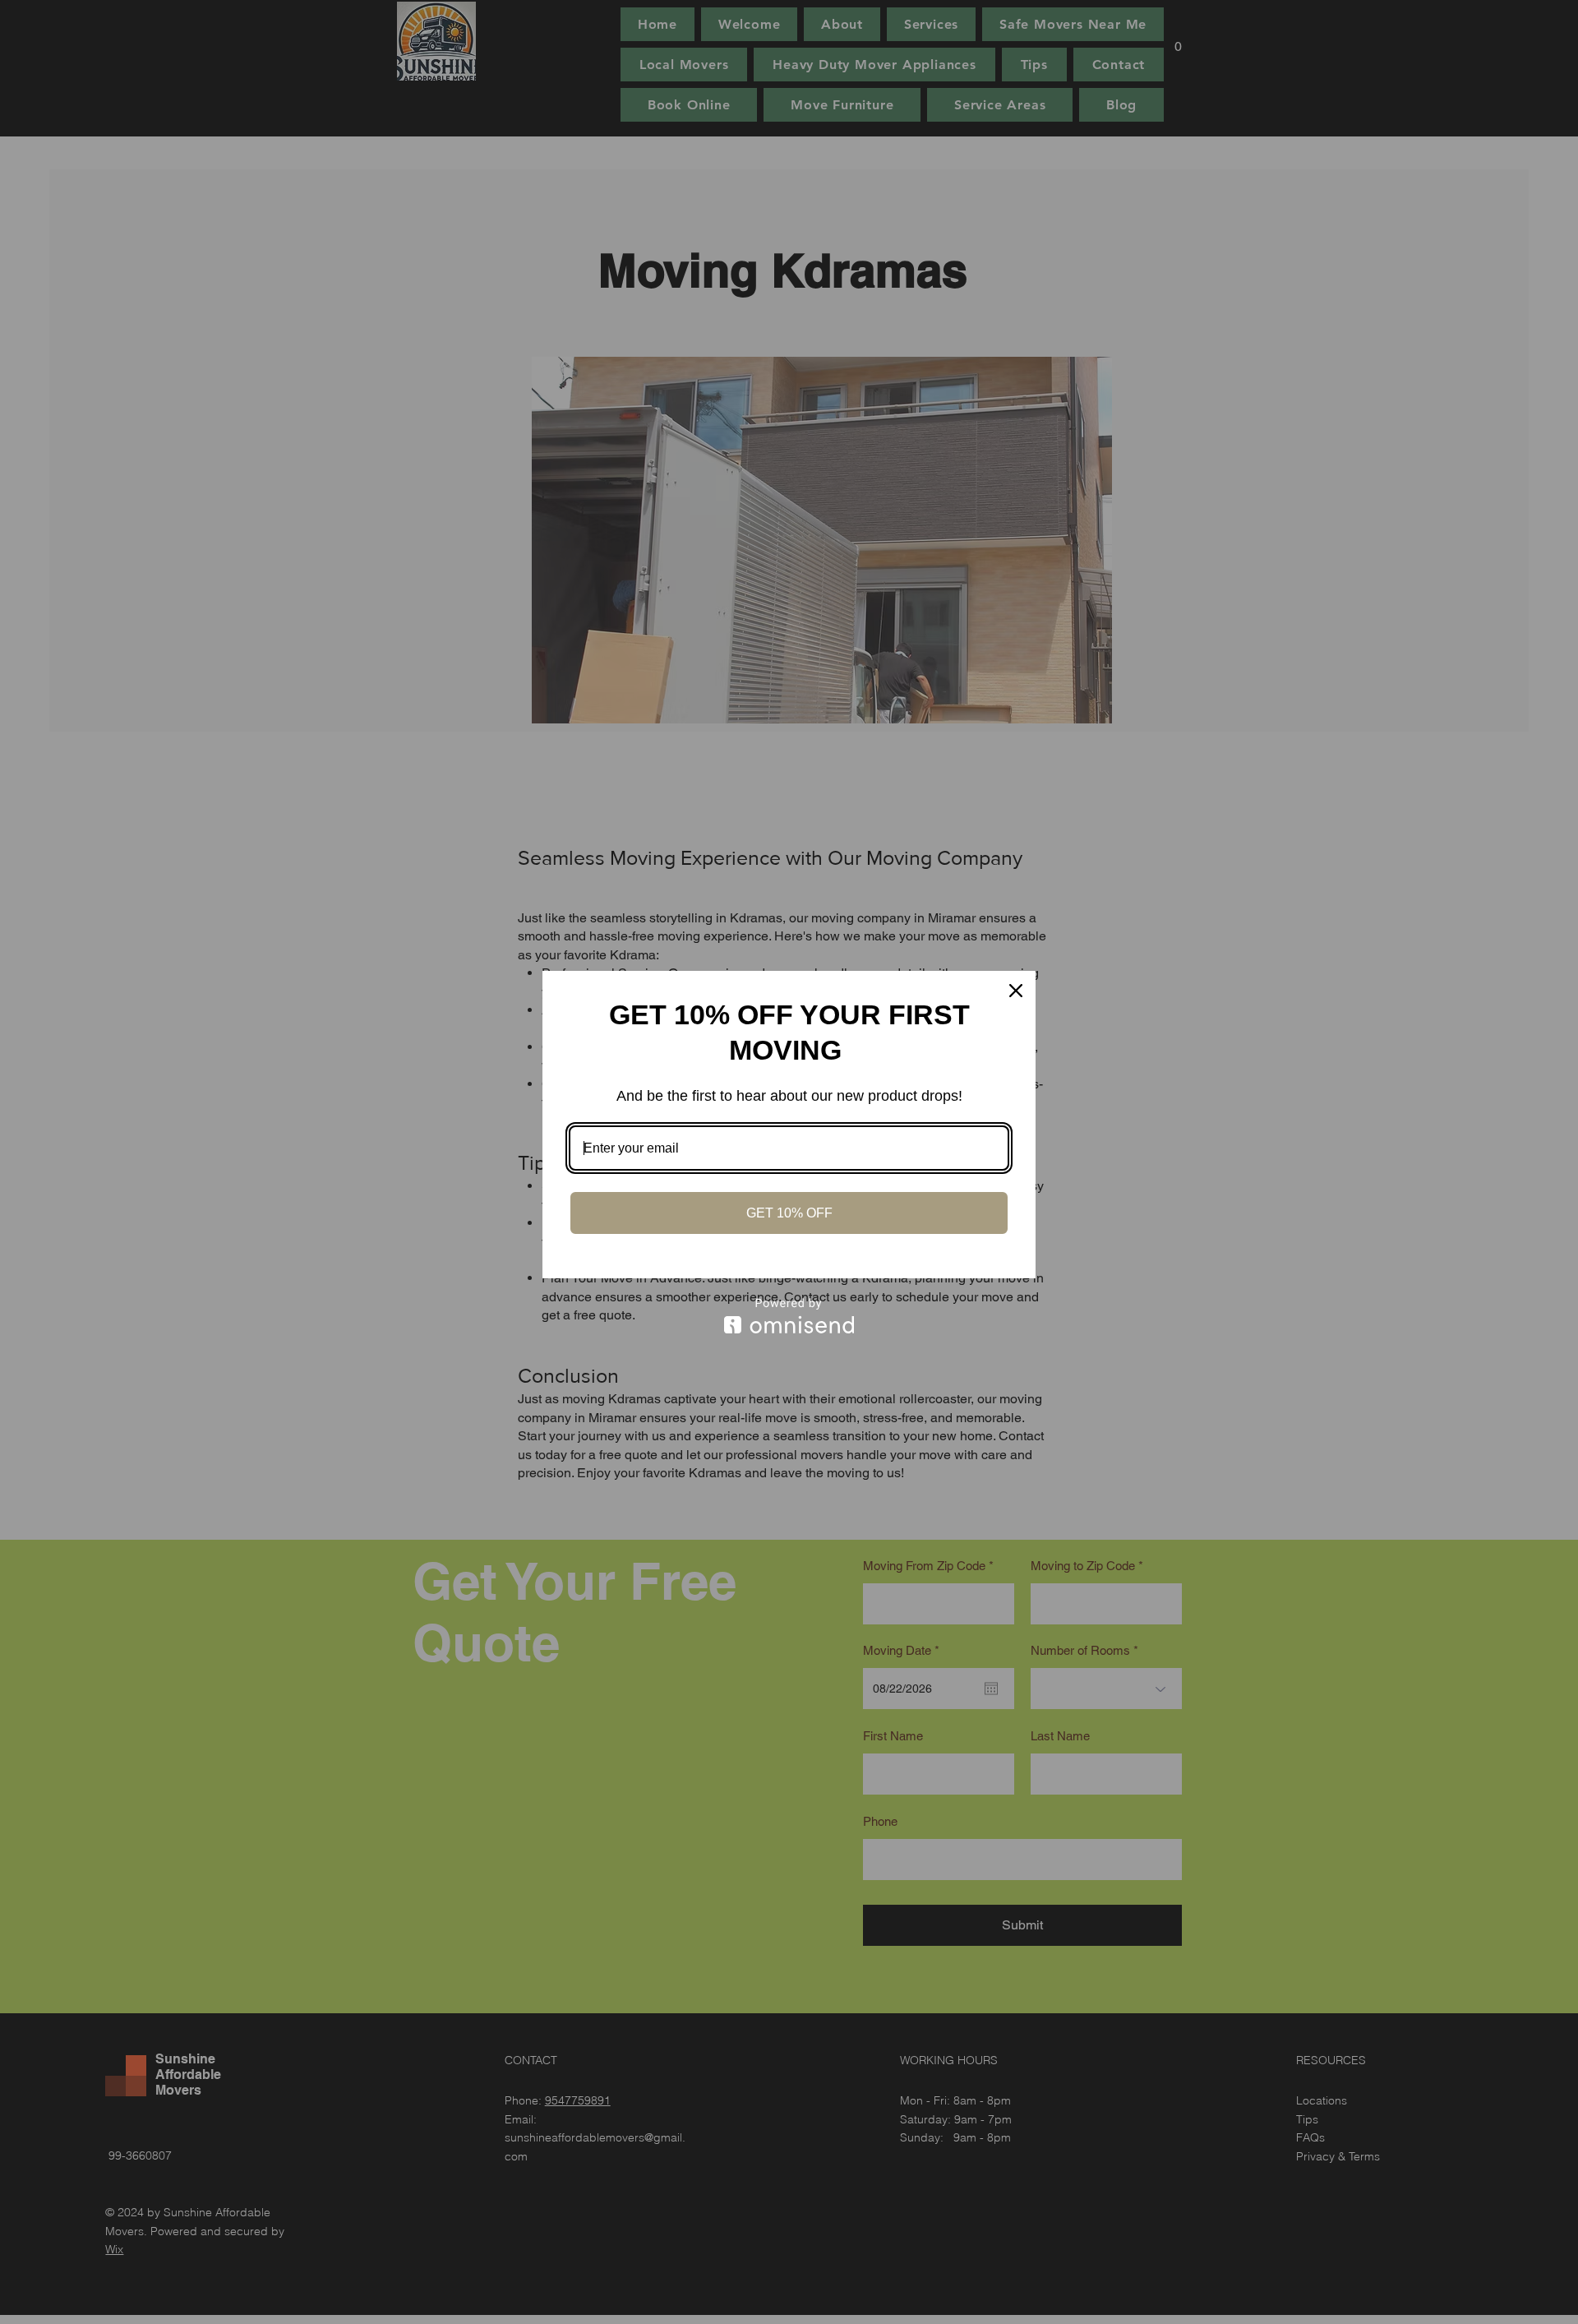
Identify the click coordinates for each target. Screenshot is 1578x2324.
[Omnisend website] (789, 1316)
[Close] (1016, 991)
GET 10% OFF (789, 1213)
